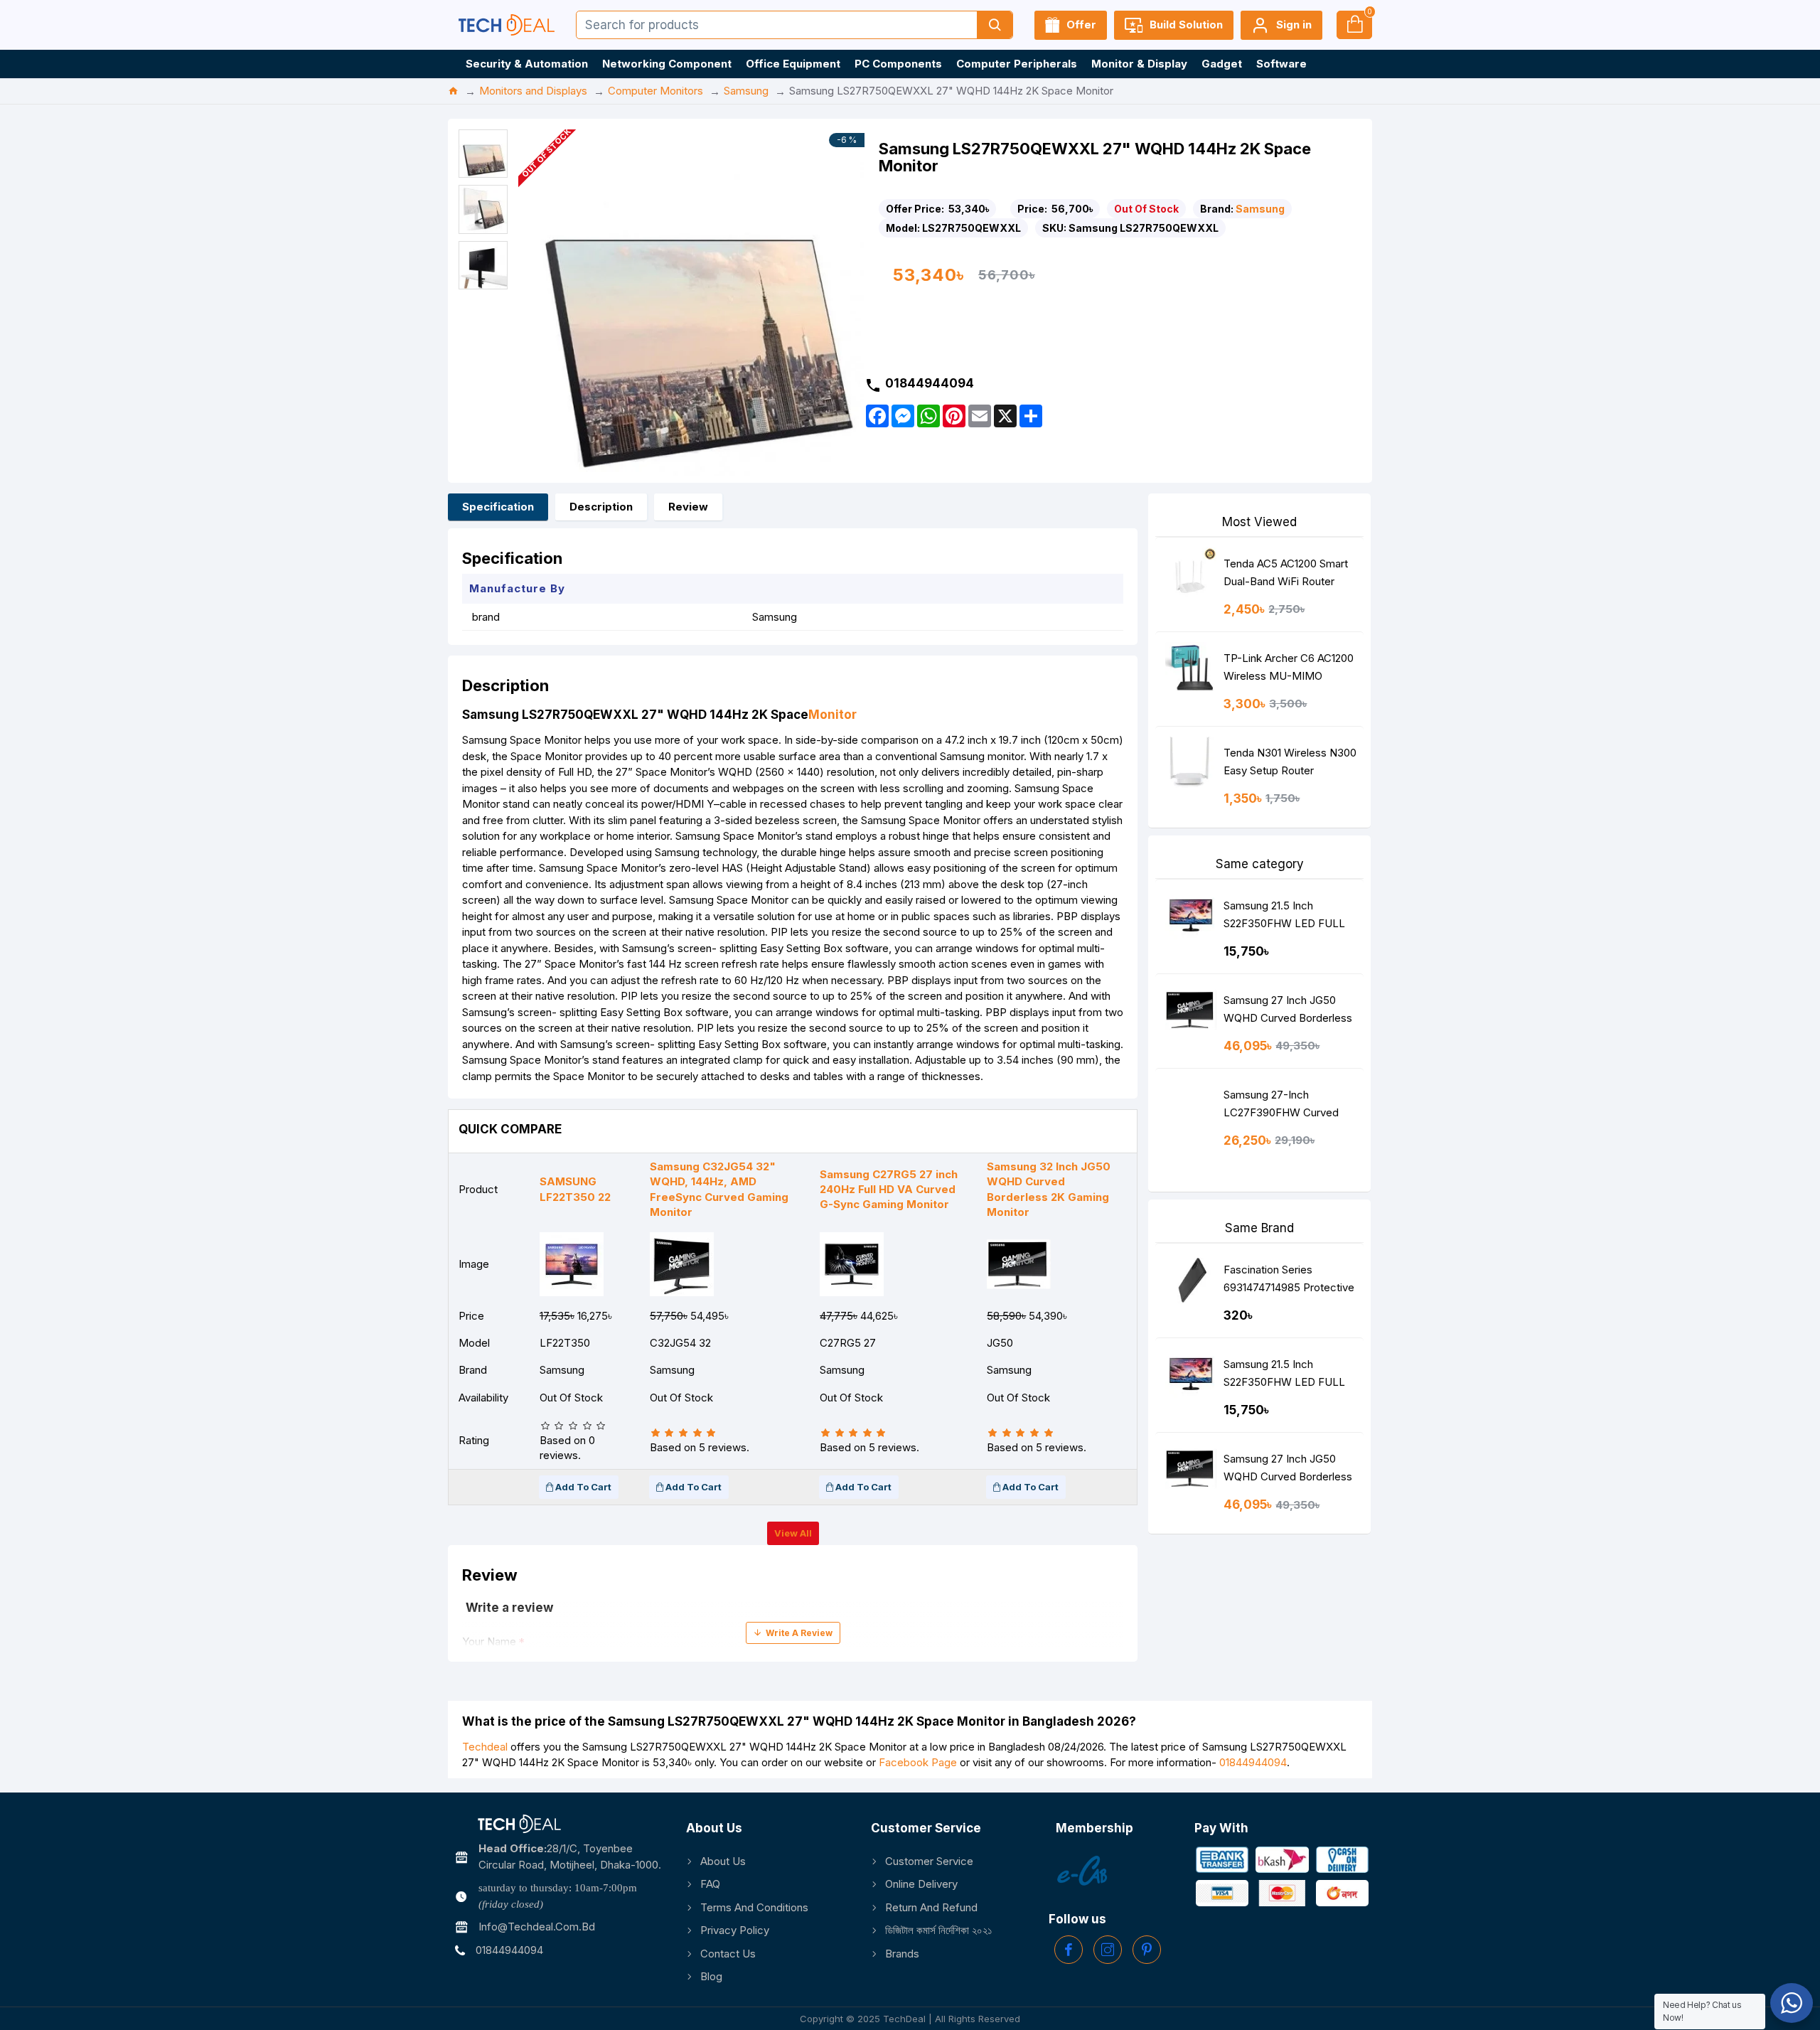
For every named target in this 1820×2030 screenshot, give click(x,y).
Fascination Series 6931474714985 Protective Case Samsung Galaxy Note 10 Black (1289, 1282)
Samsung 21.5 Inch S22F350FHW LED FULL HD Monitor (1284, 918)
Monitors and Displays (533, 91)
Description (601, 507)
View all (793, 1533)
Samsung (746, 91)
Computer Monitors (655, 91)
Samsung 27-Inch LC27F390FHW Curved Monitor (1281, 1107)
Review (688, 507)
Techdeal (485, 1747)
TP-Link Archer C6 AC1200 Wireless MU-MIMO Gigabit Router (1289, 670)
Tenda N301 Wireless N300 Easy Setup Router (1290, 762)
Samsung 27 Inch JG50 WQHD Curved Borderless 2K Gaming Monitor (1288, 1012)
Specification (498, 507)
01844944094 (1253, 1762)
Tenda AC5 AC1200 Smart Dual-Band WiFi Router (1286, 572)
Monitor (833, 715)
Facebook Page (918, 1762)
